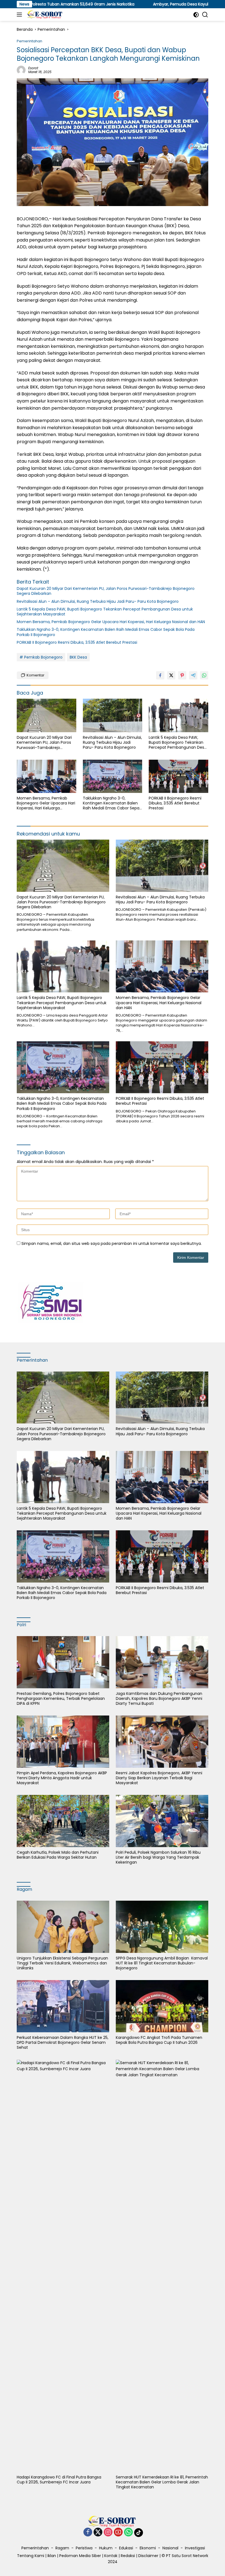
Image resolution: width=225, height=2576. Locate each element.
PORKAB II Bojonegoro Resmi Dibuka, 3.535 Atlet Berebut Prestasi (77, 642)
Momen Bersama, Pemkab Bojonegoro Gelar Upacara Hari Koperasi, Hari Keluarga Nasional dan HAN (111, 622)
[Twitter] (98, 2532)
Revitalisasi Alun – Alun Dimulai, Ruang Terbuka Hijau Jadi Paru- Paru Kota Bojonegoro (98, 601)
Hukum (106, 2548)
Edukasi (126, 2548)
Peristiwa (84, 2548)
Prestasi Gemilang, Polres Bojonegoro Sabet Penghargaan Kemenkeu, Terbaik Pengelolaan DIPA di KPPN (61, 1699)
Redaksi (128, 2556)
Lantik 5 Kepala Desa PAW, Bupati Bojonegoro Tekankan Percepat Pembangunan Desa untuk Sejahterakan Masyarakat (105, 612)
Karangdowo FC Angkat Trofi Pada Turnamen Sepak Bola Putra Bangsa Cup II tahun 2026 (159, 2040)
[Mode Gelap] (196, 15)
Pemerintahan (29, 41)
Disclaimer (148, 2556)
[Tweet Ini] (171, 675)
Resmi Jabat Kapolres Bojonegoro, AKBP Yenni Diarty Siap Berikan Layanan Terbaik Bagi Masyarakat (159, 1778)
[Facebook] (88, 2532)
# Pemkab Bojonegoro (41, 657)
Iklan (52, 2556)
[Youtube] (118, 2532)
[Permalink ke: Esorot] (21, 70)
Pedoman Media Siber (80, 2556)
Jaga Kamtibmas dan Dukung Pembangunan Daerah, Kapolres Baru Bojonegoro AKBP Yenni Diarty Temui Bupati (159, 1699)
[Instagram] (108, 2532)
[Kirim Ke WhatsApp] (204, 675)
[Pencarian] (205, 15)
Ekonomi (148, 2548)
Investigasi (195, 2548)
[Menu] (20, 15)
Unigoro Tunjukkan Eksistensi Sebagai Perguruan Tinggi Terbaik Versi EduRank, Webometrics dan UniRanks (62, 1963)
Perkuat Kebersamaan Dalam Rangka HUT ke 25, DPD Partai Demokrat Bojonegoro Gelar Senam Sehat (63, 2043)
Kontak (111, 2556)
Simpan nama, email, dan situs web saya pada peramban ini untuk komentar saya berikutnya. (112, 1243)
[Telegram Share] (193, 675)
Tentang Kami (31, 2556)
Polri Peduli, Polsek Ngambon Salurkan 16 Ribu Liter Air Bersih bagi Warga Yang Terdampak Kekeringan (158, 1857)
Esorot (33, 68)
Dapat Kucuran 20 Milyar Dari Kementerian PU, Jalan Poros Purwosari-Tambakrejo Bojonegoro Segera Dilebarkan (106, 591)
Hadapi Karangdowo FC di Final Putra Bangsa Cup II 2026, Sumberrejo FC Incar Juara (59, 2480)
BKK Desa (78, 657)
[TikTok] (139, 2533)
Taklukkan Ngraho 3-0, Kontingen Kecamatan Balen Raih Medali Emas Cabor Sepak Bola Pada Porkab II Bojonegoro (106, 632)
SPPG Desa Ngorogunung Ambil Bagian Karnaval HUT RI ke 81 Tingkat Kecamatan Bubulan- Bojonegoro (162, 1963)
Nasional (170, 2548)
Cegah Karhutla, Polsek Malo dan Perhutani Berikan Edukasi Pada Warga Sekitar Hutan (58, 1855)
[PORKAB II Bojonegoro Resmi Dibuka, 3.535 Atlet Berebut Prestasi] (178, 776)
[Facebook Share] (160, 675)
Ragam (62, 2548)
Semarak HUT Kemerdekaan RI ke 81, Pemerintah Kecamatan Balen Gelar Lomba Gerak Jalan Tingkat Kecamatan (162, 2482)
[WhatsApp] (128, 2532)
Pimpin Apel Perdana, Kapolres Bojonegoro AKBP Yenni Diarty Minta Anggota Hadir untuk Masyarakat (62, 1778)
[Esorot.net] (44, 15)
